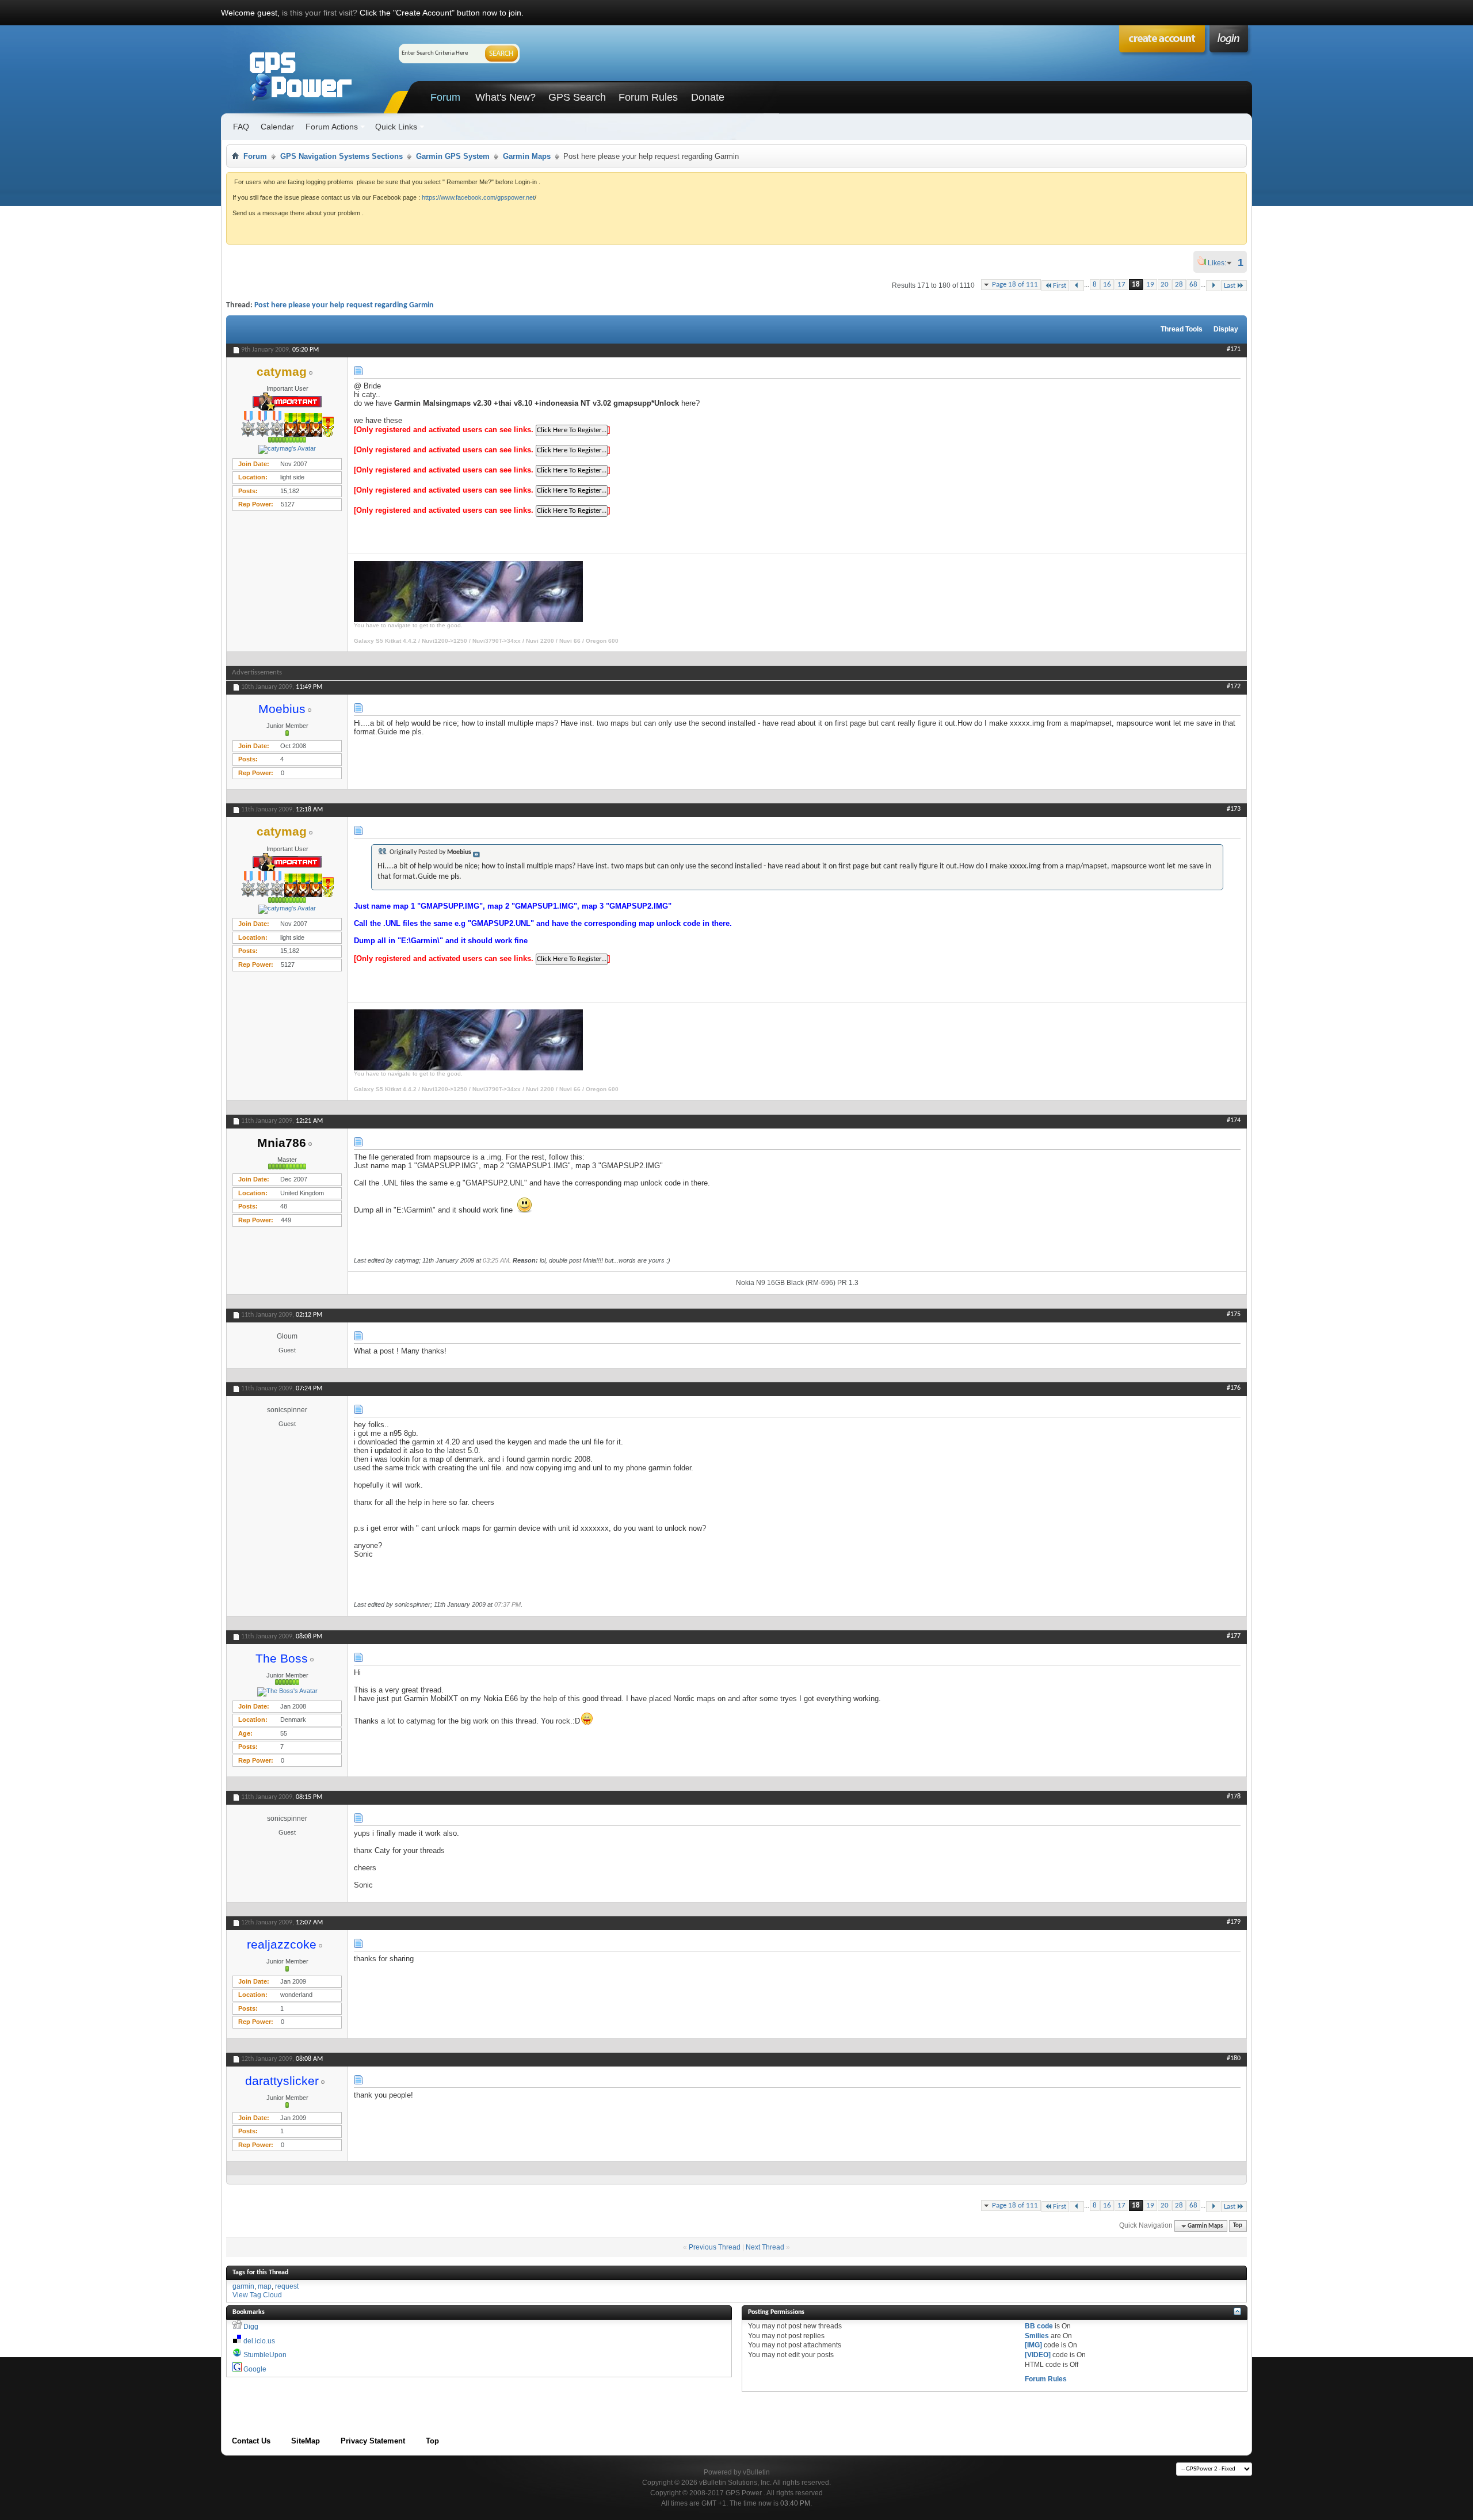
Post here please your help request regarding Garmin (344, 305)
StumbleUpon (265, 2355)
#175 (1234, 1314)
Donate (708, 97)
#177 (1234, 1636)
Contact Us (251, 2441)
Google (255, 2369)
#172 (1234, 687)
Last (1230, 286)
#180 (1234, 2058)
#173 (1234, 809)
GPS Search (577, 97)
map (265, 2286)
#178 (1234, 1797)
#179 (1234, 1922)
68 (1193, 285)
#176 (1234, 1388)
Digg (251, 2327)
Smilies (1037, 2336)
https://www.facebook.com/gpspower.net (478, 197)
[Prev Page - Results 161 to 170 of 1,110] (1077, 286)
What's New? (505, 97)
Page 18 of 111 (1015, 285)
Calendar (277, 127)
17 (1121, 285)
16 (1107, 285)
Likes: (1220, 263)
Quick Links (396, 127)
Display (1226, 329)
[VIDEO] (1038, 2355)
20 (1165, 285)
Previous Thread (715, 2247)
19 (1150, 285)
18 (1136, 285)
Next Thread (765, 2247)
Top (1238, 2226)
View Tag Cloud (257, 2295)
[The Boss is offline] (287, 1692)
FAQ (241, 127)
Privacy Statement (373, 2441)
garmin (243, 2286)
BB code (1039, 2326)
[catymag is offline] (287, 449)
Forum (445, 97)
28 (1179, 285)
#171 (1234, 349)
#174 (1234, 1120)
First (1060, 286)
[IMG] (1033, 2345)
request (287, 2286)
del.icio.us (259, 2341)
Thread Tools (1182, 329)
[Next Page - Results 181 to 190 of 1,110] (1213, 286)
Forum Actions (332, 127)
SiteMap (306, 2441)
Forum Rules (648, 97)
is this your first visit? (320, 13)
